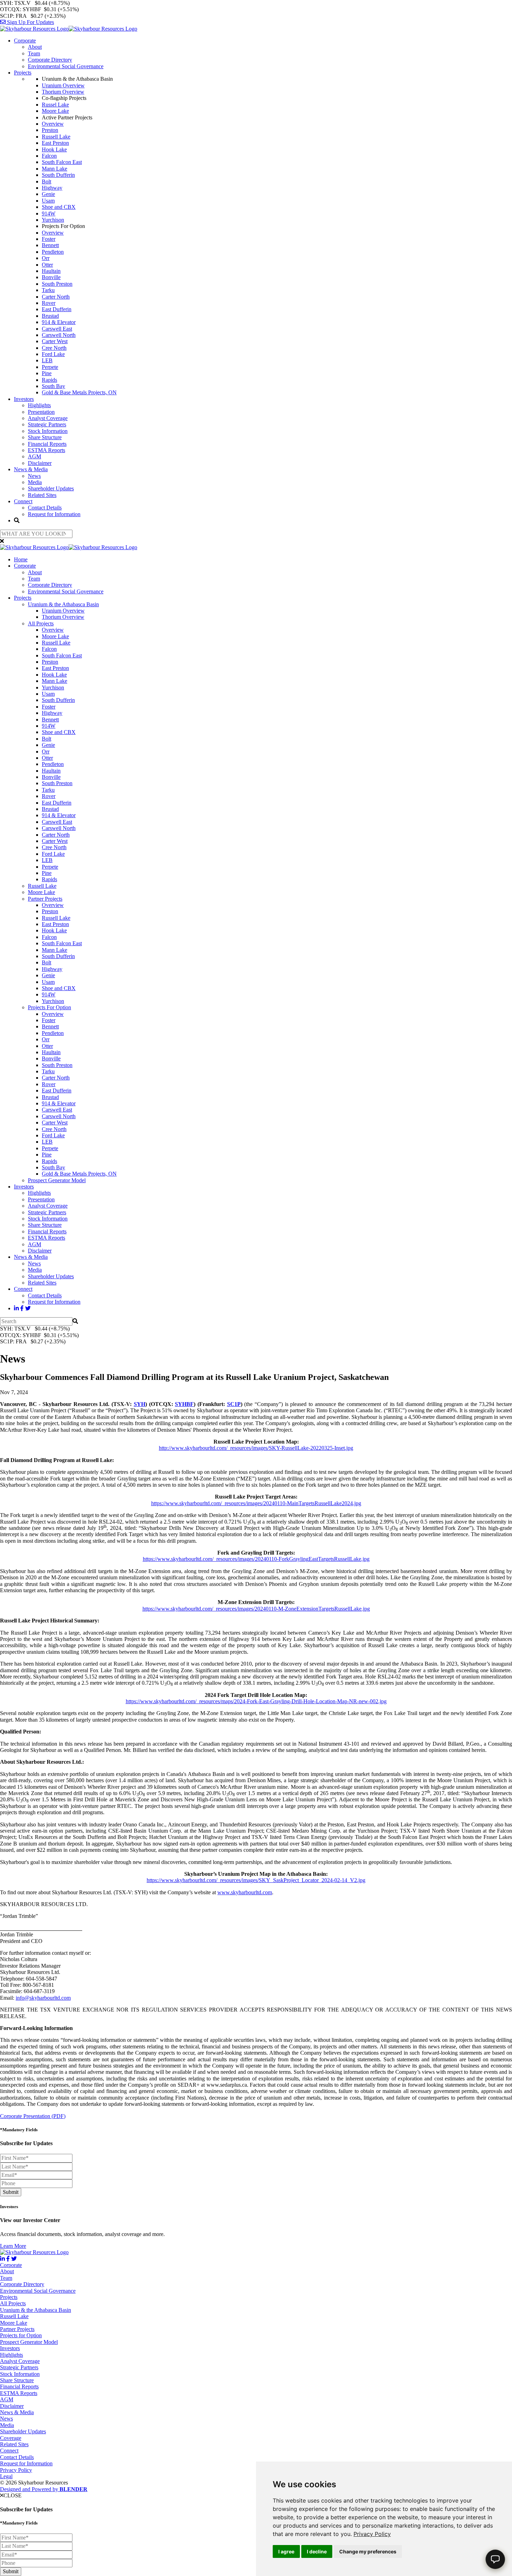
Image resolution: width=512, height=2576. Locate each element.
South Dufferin (58, 175)
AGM (34, 456)
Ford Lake (53, 354)
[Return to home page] (69, 29)
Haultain (51, 271)
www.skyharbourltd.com (245, 1892)
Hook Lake (54, 149)
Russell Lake (56, 137)
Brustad (50, 316)
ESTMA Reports (46, 450)
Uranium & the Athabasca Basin (63, 604)
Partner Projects (45, 899)
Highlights (39, 405)
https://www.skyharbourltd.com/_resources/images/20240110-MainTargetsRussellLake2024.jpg (256, 1503)
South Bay (53, 386)
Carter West (55, 341)
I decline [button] (317, 2551)
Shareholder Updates (51, 488)
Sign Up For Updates (30, 22)
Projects (23, 73)
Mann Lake (55, 169)
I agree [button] (286, 2551)
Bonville (51, 277)
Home (21, 559)
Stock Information (48, 431)
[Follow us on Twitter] (28, 1308)
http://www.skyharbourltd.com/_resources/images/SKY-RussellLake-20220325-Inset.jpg (256, 1448)
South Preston (57, 284)
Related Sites (42, 495)
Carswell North (59, 335)
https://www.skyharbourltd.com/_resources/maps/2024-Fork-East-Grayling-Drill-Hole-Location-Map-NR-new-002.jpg (256, 1701)
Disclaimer (40, 463)
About (35, 47)
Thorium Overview (63, 92)
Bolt (46, 181)
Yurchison (53, 220)
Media (35, 482)
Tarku (48, 290)
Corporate (25, 41)
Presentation (41, 412)
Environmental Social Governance (66, 66)
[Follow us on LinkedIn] (16, 1308)
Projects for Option (21, 2335)
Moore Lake (55, 111)
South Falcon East (62, 162)
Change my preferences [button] (368, 2551)
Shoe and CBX (59, 207)
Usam (48, 201)
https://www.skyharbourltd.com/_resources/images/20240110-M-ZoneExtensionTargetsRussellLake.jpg (256, 1609)
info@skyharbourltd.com (43, 1998)
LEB (47, 360)
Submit (11, 2192)
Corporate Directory (50, 60)
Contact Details (45, 508)
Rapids (49, 380)
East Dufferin (57, 309)
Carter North (56, 297)
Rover (49, 303)
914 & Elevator (59, 322)
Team (34, 53)
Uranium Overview (63, 85)
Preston (50, 130)
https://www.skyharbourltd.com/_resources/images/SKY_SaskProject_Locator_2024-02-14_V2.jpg (256, 1880)
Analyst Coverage (48, 418)
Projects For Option (49, 1007)
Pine (47, 373)
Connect (23, 501)
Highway (52, 188)
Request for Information (54, 514)
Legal (6, 2476)
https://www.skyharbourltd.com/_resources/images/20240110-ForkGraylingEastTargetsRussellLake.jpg (256, 1559)
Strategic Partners (47, 424)
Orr (46, 258)
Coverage (11, 2438)
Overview (53, 124)
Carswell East (57, 329)
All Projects (41, 623)
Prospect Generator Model (57, 1180)
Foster (49, 239)
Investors (24, 399)
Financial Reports (47, 444)
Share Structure (45, 437)
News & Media (31, 469)
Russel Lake (55, 105)
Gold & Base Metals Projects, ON (79, 392)
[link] (372, 2534)
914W (49, 214)
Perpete (50, 367)
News (34, 476)
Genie (48, 194)
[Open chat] (495, 2559)
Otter (47, 265)
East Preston (55, 143)
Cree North (54, 348)
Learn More (13, 2246)
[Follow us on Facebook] (22, 1308)
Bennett (50, 245)
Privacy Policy (372, 2534)
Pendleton (53, 252)
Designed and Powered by (44, 2489)
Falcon (49, 156)
